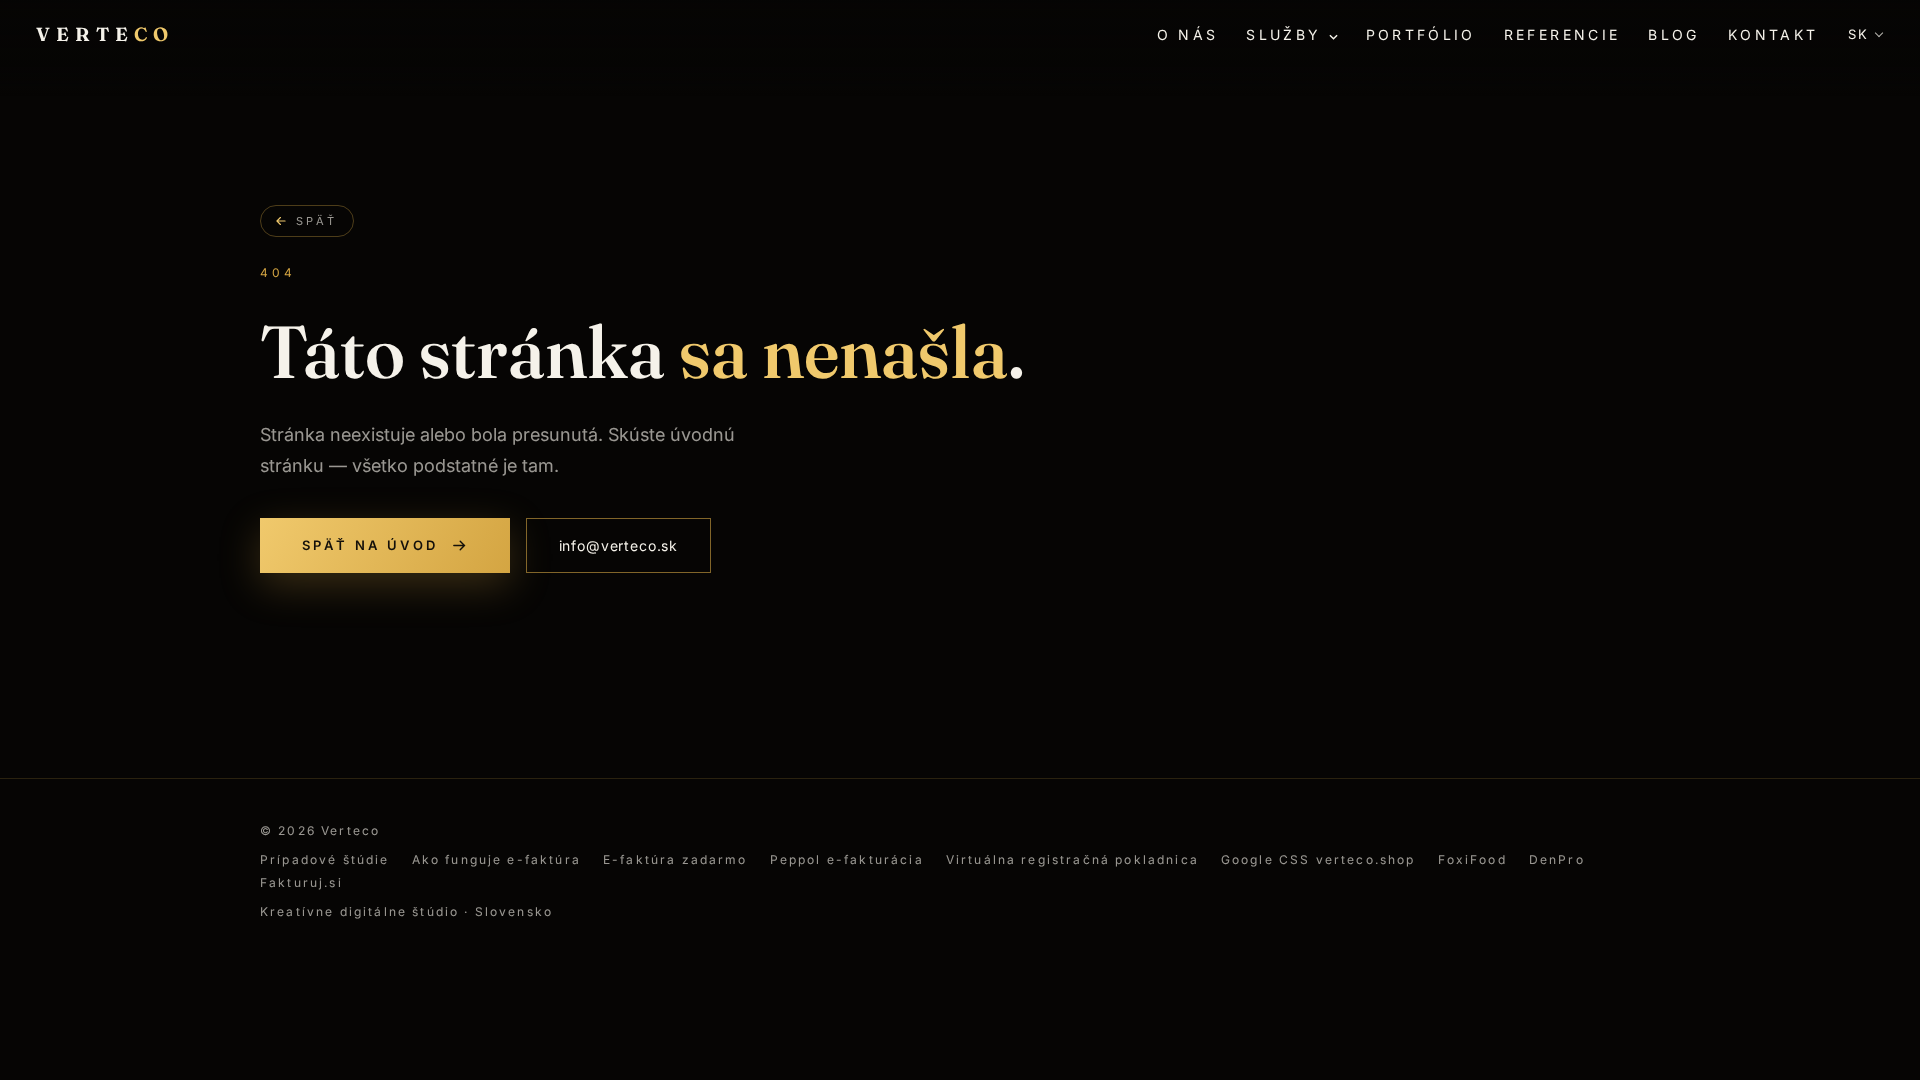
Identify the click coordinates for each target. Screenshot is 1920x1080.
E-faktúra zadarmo (675, 859)
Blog (1673, 34)
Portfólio (1421, 34)
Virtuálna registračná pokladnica (1072, 859)
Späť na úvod (370, 545)
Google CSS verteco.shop (1318, 859)
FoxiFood (1472, 859)
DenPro (1557, 859)
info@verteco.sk (619, 545)
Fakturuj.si (301, 882)
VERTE (105, 34)
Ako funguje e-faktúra (496, 859)
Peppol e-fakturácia (847, 859)
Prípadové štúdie (325, 859)
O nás (1188, 34)
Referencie (1562, 34)
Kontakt (1773, 34)
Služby (1283, 34)
